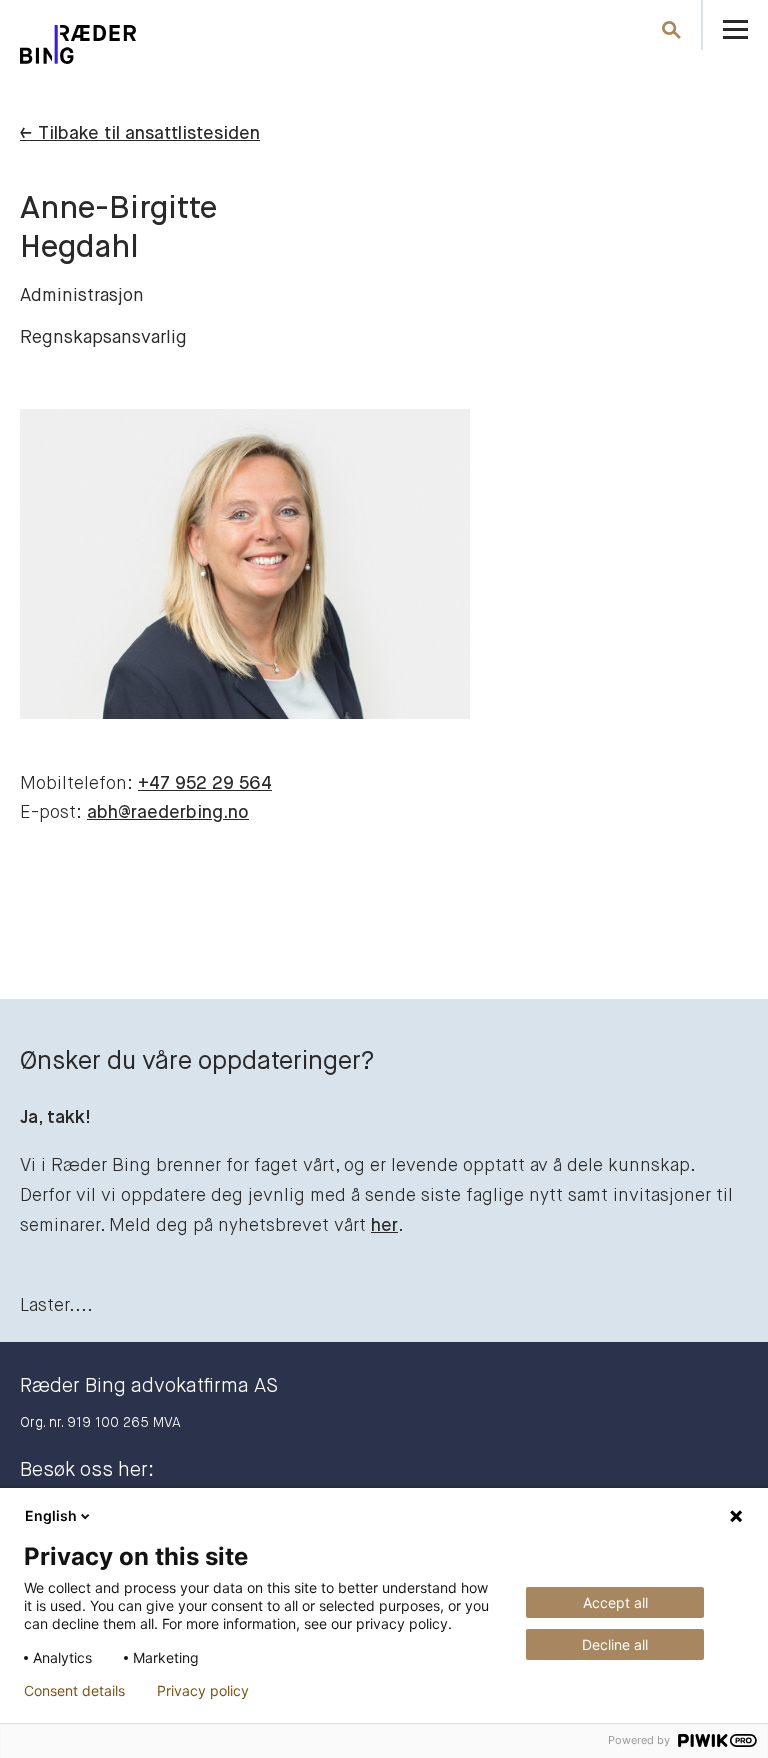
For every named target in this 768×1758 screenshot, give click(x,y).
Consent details (74, 1691)
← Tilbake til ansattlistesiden (140, 134)
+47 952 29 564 (205, 784)
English (51, 1515)
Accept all (615, 1602)
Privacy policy (203, 1691)
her (384, 1226)
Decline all (615, 1644)
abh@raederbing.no (168, 813)
